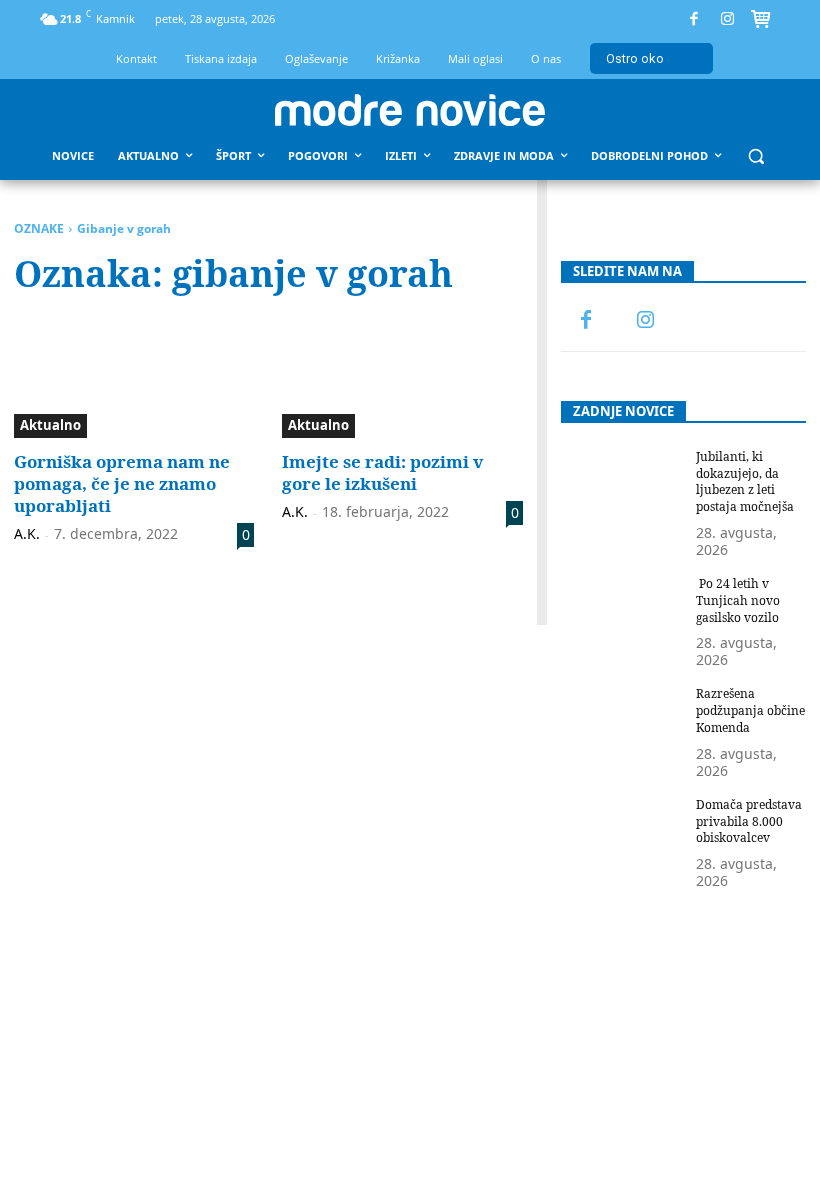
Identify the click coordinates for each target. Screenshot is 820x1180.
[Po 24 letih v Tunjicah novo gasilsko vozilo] (622, 619)
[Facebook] (694, 19)
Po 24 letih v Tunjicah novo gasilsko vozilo (738, 600)
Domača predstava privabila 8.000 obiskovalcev (749, 821)
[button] (756, 156)
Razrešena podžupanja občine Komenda (750, 710)
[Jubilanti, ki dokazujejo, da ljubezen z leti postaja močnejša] (622, 492)
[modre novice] (410, 110)
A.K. (27, 533)
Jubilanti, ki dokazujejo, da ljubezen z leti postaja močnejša (745, 481)
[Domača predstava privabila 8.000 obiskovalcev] (622, 840)
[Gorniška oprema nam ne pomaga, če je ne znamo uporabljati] (134, 378)
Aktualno (50, 425)
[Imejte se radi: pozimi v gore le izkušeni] (402, 378)
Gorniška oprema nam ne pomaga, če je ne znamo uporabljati (122, 483)
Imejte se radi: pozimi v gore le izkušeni (382, 472)
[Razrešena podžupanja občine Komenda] (622, 729)
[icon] (761, 22)
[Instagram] (727, 19)
